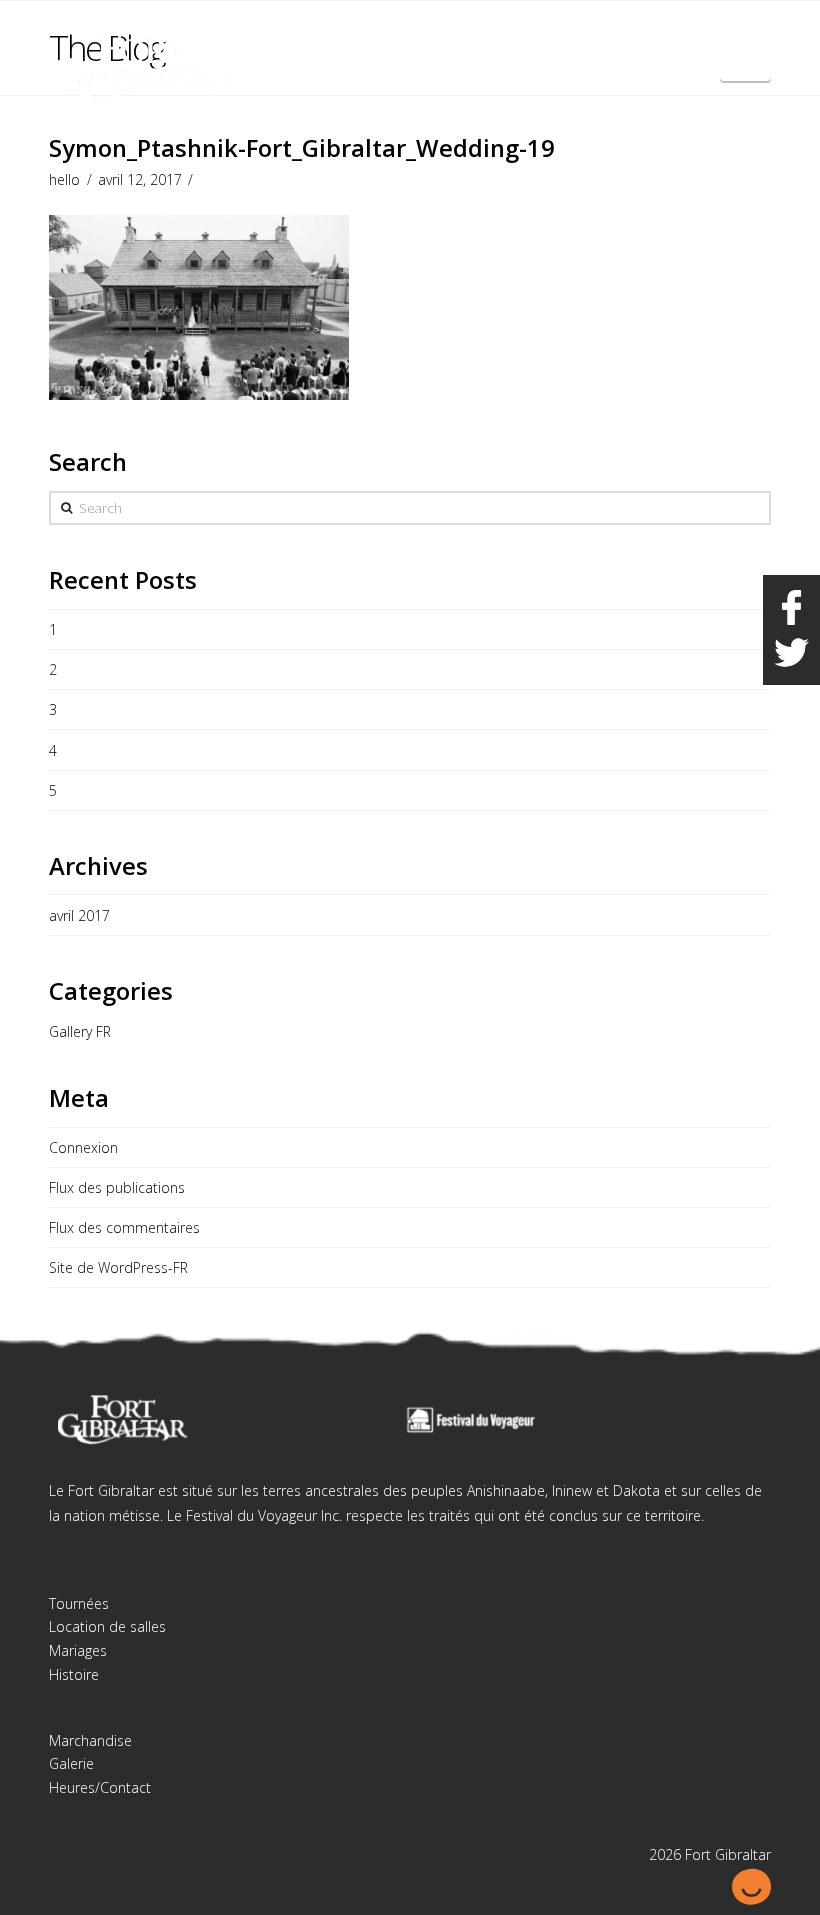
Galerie (71, 1763)
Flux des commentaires (124, 1227)
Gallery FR (80, 1031)
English (670, 28)
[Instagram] (755, 32)
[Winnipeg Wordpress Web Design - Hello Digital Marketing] (751, 1884)
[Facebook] (717, 32)
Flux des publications (117, 1187)
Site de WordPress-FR (118, 1267)
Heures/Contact (100, 1787)
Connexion (83, 1147)
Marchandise (90, 1740)
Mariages (78, 1650)
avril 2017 (79, 915)
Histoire (74, 1674)
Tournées (79, 1603)
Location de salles (107, 1626)
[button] (745, 58)
